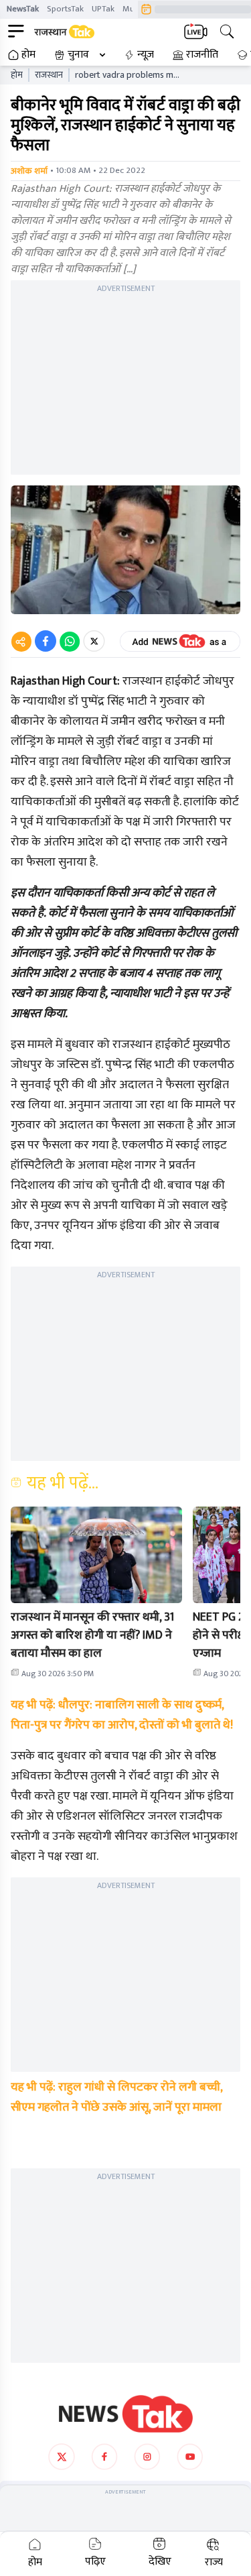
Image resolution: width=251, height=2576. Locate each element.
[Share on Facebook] (46, 641)
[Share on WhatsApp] (70, 641)
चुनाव (78, 55)
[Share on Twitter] (94, 641)
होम (28, 55)
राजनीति (202, 55)
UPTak (103, 9)
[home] (126, 2414)
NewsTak (23, 9)
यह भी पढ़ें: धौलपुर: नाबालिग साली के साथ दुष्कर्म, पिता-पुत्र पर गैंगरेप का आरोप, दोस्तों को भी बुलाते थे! (122, 1715)
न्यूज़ (146, 55)
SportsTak (65, 9)
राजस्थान (49, 75)
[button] (96, 1555)
